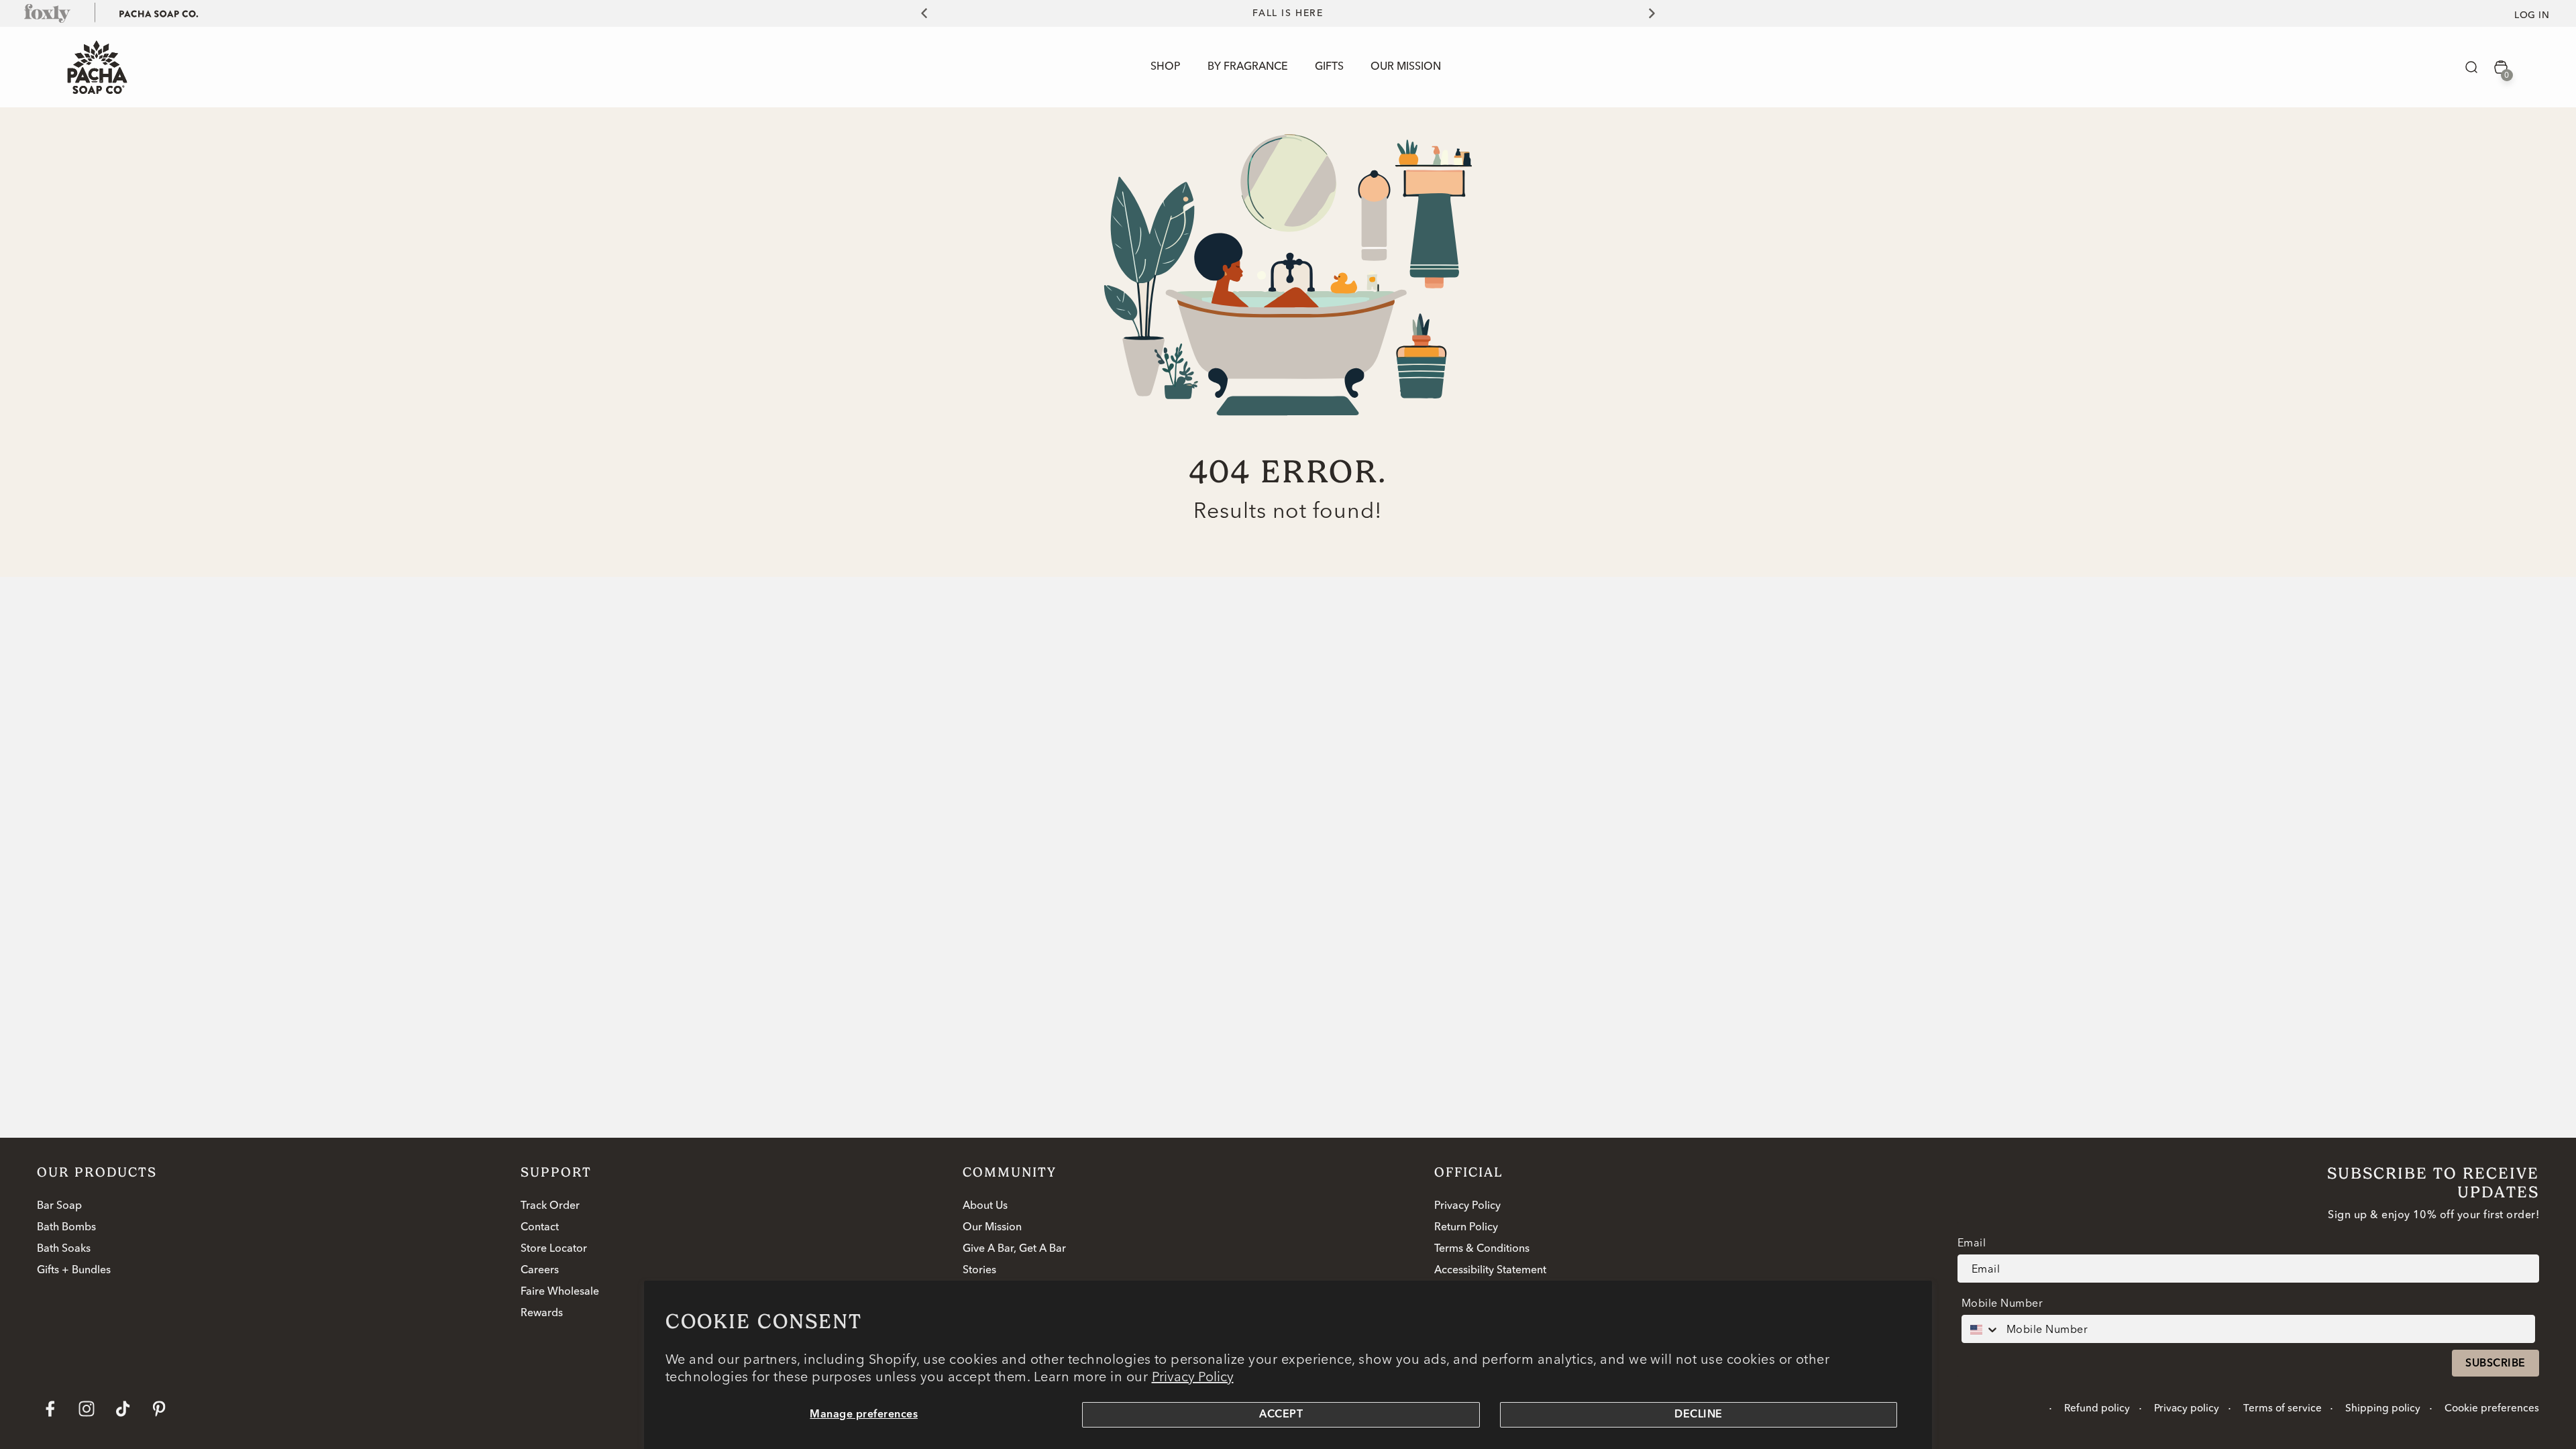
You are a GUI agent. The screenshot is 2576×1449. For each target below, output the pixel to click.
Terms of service (2283, 1409)
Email (1972, 1242)
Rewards (542, 1313)
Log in (2532, 15)
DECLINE (1698, 1415)
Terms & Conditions (1482, 1249)
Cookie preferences (2492, 1409)
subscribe (2495, 1364)
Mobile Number (2002, 1303)
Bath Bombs (66, 1228)
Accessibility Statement (1490, 1271)
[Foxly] (48, 13)
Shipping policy (2383, 1409)
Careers (540, 1271)
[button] (2471, 67)
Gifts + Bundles (74, 1271)
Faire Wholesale (560, 1292)
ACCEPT (1281, 1415)
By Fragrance (1248, 67)
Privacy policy (2187, 1409)
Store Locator (554, 1249)
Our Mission (992, 1228)
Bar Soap (59, 1206)
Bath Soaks (64, 1249)
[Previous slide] (916, 13)
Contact (540, 1228)
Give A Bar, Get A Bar (1014, 1249)
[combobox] (1981, 1329)
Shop (1166, 67)
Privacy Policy (1193, 1376)
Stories (979, 1271)
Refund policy (2097, 1409)
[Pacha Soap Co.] (159, 13)
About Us (985, 1206)
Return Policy (1466, 1228)
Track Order (550, 1206)
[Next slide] (1660, 13)
